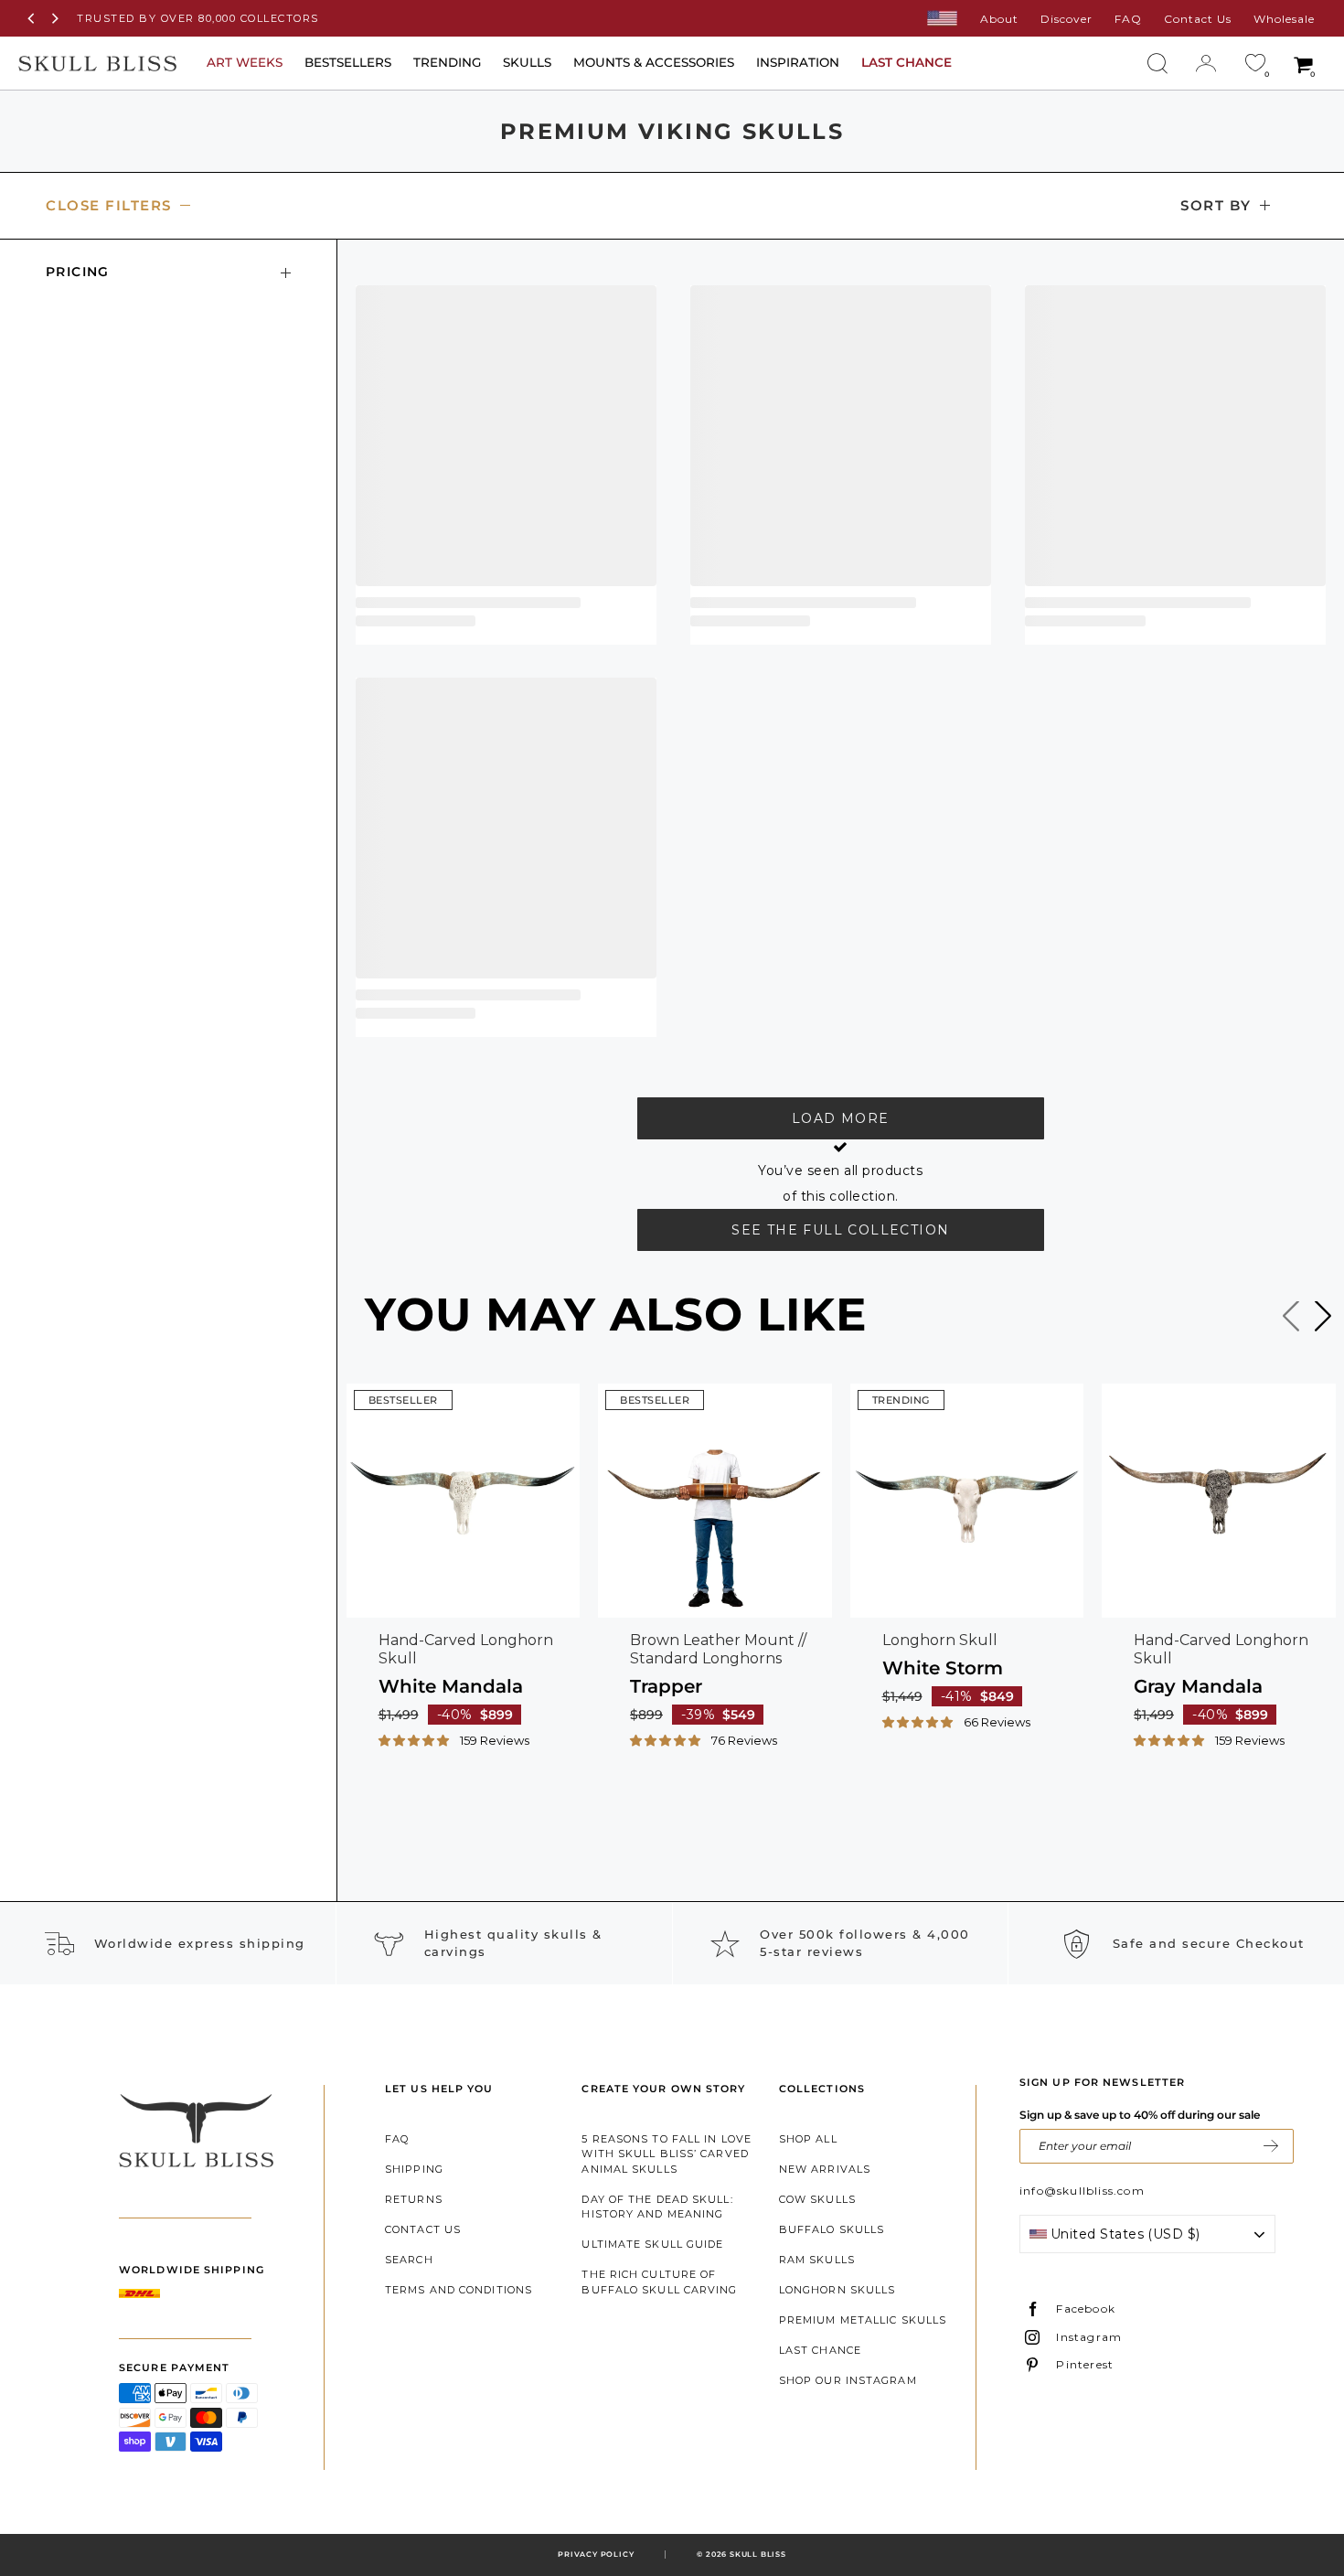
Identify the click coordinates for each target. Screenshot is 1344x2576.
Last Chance (820, 2350)
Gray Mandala (1198, 1686)
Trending (447, 62)
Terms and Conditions (459, 2290)
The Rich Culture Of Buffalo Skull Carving (659, 2282)
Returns (414, 2199)
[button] (415, 1739)
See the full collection (840, 1230)
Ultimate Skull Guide (652, 2244)
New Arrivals (825, 2169)
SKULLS (527, 62)
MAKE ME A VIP (1271, 2146)
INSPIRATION (798, 62)
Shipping (414, 2169)
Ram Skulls (817, 2260)
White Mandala (451, 1686)
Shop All (808, 2139)
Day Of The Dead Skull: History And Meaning (657, 2207)
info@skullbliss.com (1082, 2191)
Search (409, 2260)
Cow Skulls (817, 2199)
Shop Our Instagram (848, 2380)
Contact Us (1198, 19)
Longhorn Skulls (837, 2290)
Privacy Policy (596, 2554)
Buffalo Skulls (832, 2229)
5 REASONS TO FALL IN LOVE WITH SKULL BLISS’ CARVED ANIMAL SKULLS (667, 2154)
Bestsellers (348, 62)
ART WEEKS (245, 62)
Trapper (666, 1686)
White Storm (943, 1668)
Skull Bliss (758, 2554)
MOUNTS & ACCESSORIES (654, 62)
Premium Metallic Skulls (863, 2320)
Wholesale (1284, 19)
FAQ (1128, 19)
